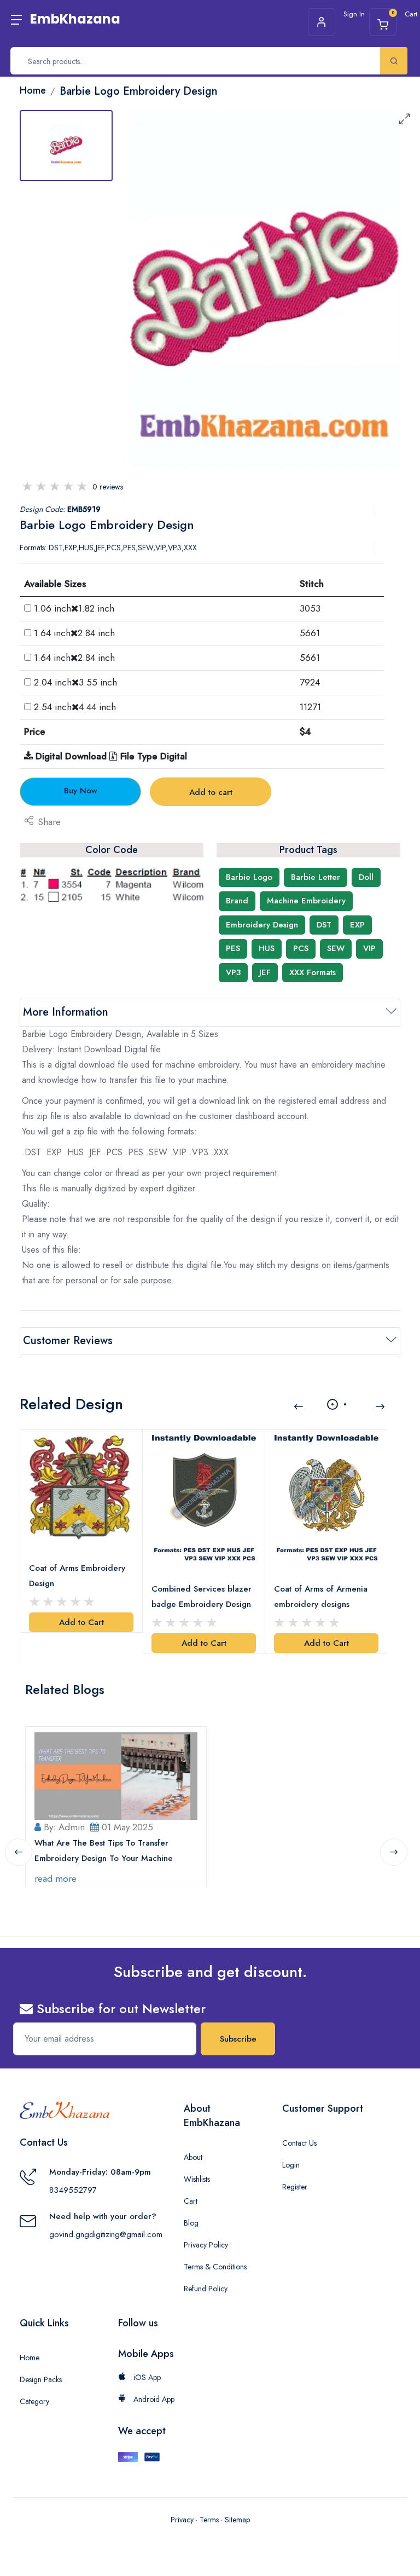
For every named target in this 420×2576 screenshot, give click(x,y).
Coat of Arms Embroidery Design (77, 1576)
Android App (153, 2399)
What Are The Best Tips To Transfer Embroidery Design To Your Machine (104, 1851)
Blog (191, 2223)
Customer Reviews (68, 1341)
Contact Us (299, 2143)
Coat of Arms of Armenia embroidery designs (321, 1597)
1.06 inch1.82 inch (74, 608)
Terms (209, 2520)
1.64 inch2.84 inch (74, 633)
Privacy (182, 2520)
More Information (66, 1012)
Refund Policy (206, 2289)
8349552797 (73, 2190)
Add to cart (211, 792)
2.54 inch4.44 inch (75, 707)
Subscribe (238, 2039)
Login (291, 2165)
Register (295, 2187)
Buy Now (81, 791)
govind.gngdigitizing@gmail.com (106, 2234)
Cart (191, 2201)
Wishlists (197, 2179)
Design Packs (41, 2379)
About (193, 2157)
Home (30, 2358)
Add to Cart (81, 1622)
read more (56, 1878)
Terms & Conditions (215, 2267)
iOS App (146, 2377)
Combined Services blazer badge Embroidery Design (202, 1597)
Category (34, 2401)
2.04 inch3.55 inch (75, 682)
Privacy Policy (206, 2245)
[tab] (66, 146)
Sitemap (237, 2520)
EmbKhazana (75, 19)
